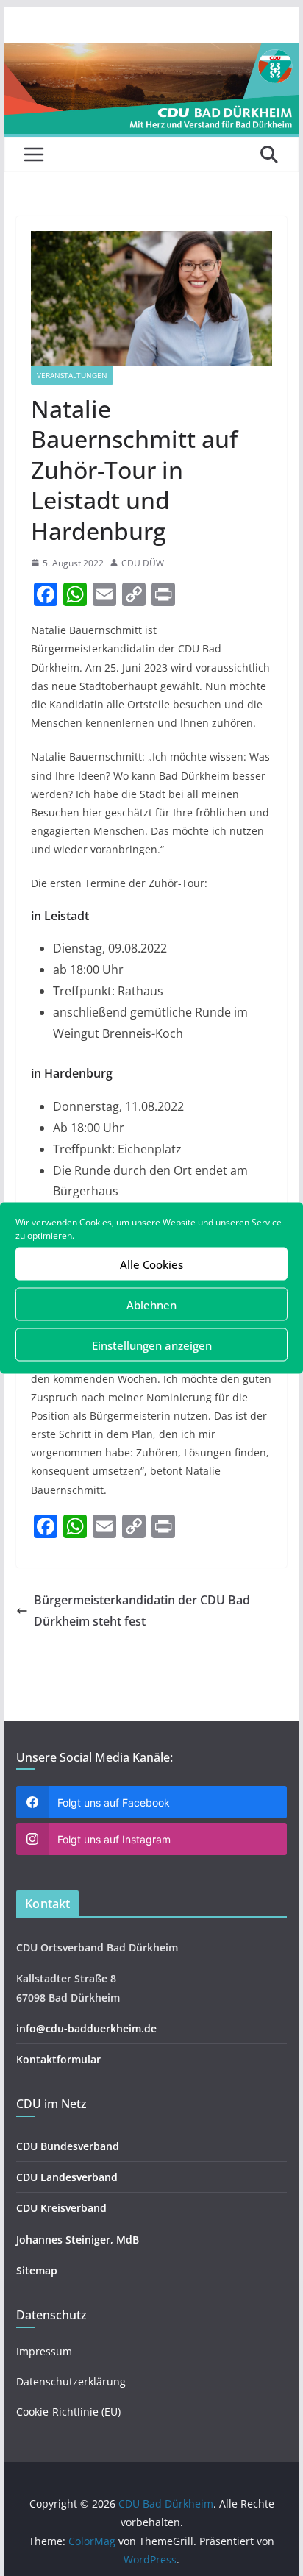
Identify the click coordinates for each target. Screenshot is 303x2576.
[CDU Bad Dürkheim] (151, 53)
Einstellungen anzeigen (152, 1345)
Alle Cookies (151, 1264)
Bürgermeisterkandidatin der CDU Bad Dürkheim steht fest (142, 1611)
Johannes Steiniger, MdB (78, 2239)
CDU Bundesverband (68, 2146)
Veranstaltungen (72, 375)
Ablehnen (151, 1304)
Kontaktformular (58, 2059)
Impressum (44, 2351)
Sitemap (37, 2270)
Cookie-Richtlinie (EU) (68, 2412)
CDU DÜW (143, 563)
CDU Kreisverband (61, 2208)
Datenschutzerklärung (71, 2381)
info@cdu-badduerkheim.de (86, 2028)
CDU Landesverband (67, 2177)
